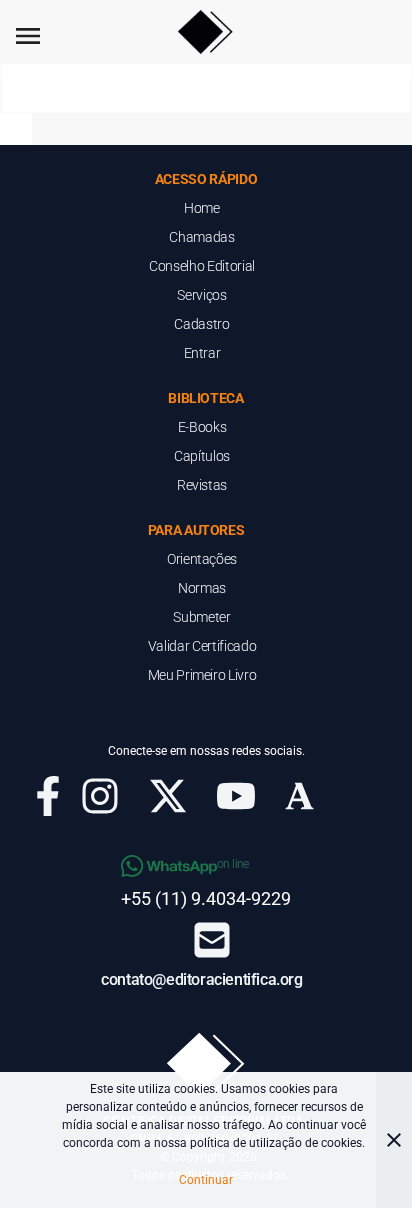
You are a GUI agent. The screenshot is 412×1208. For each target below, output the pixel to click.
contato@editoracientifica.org (201, 979)
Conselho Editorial (202, 266)
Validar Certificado (202, 646)
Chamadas (201, 237)
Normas (202, 588)
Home (202, 208)
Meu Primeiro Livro (202, 675)
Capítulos (202, 456)
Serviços (201, 295)
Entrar (202, 353)
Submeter (201, 617)
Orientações (202, 559)
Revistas (202, 485)
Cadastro (201, 324)
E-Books (202, 427)
